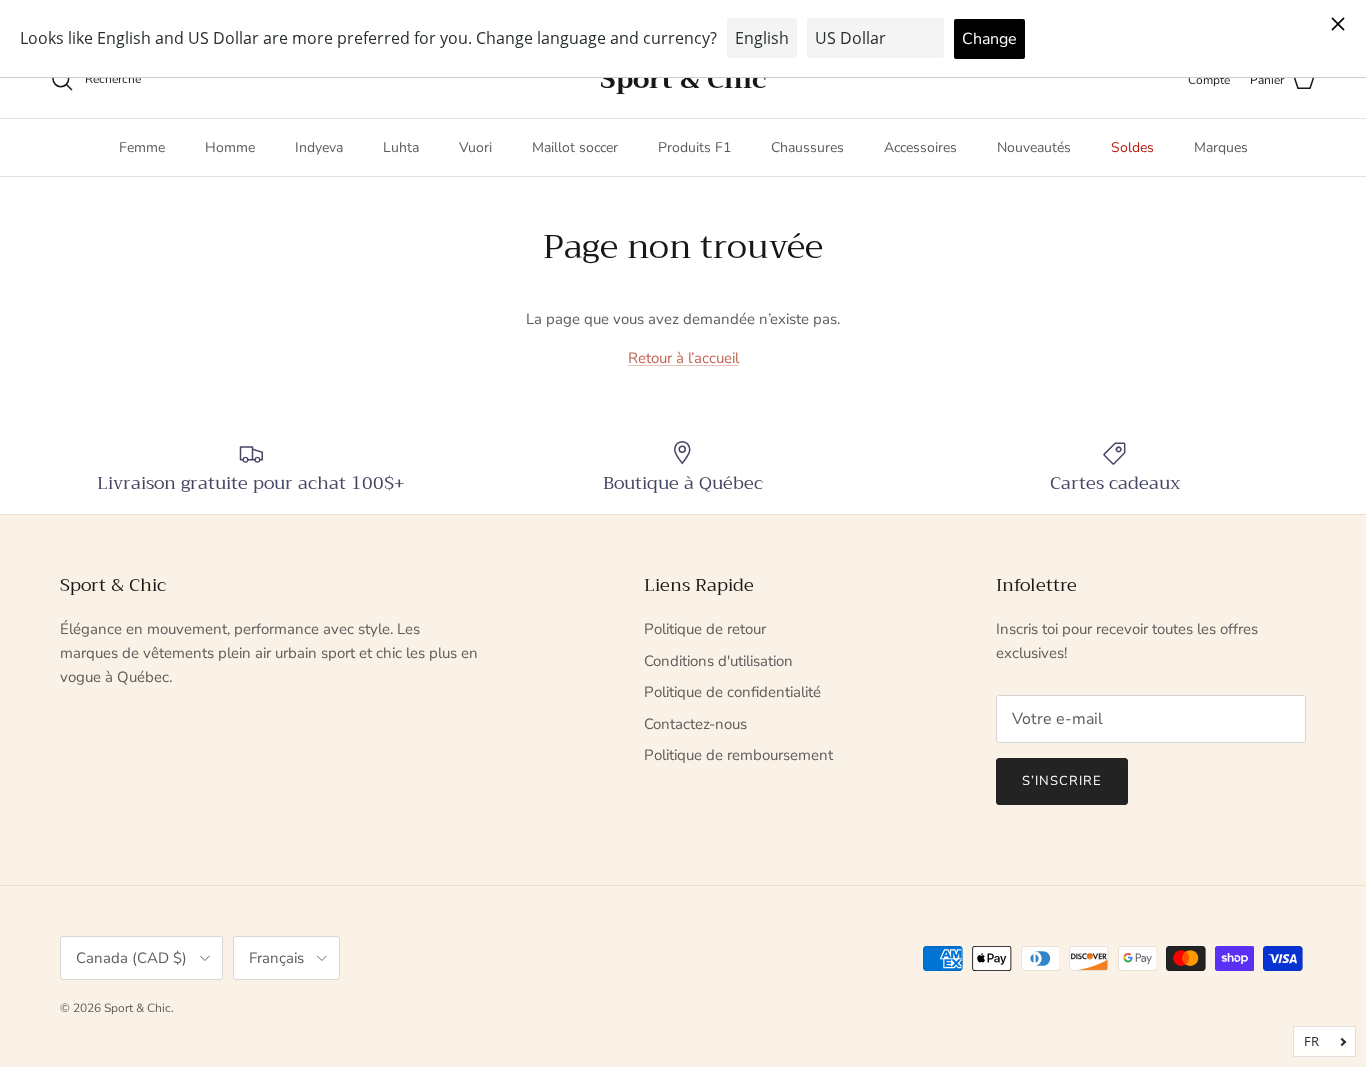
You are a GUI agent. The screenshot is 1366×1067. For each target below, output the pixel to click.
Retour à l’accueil (683, 358)
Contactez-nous (695, 724)
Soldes (1132, 147)
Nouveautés (1034, 147)
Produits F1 (694, 147)
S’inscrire (1062, 781)
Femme (142, 147)
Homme (230, 147)
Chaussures (807, 147)
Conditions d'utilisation (718, 661)
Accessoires (920, 147)
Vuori (475, 147)
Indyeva (319, 147)
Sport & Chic (137, 1008)
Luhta (401, 147)
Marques (1221, 147)
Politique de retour (705, 629)
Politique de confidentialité (732, 692)
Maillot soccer (575, 147)
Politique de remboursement (738, 755)
